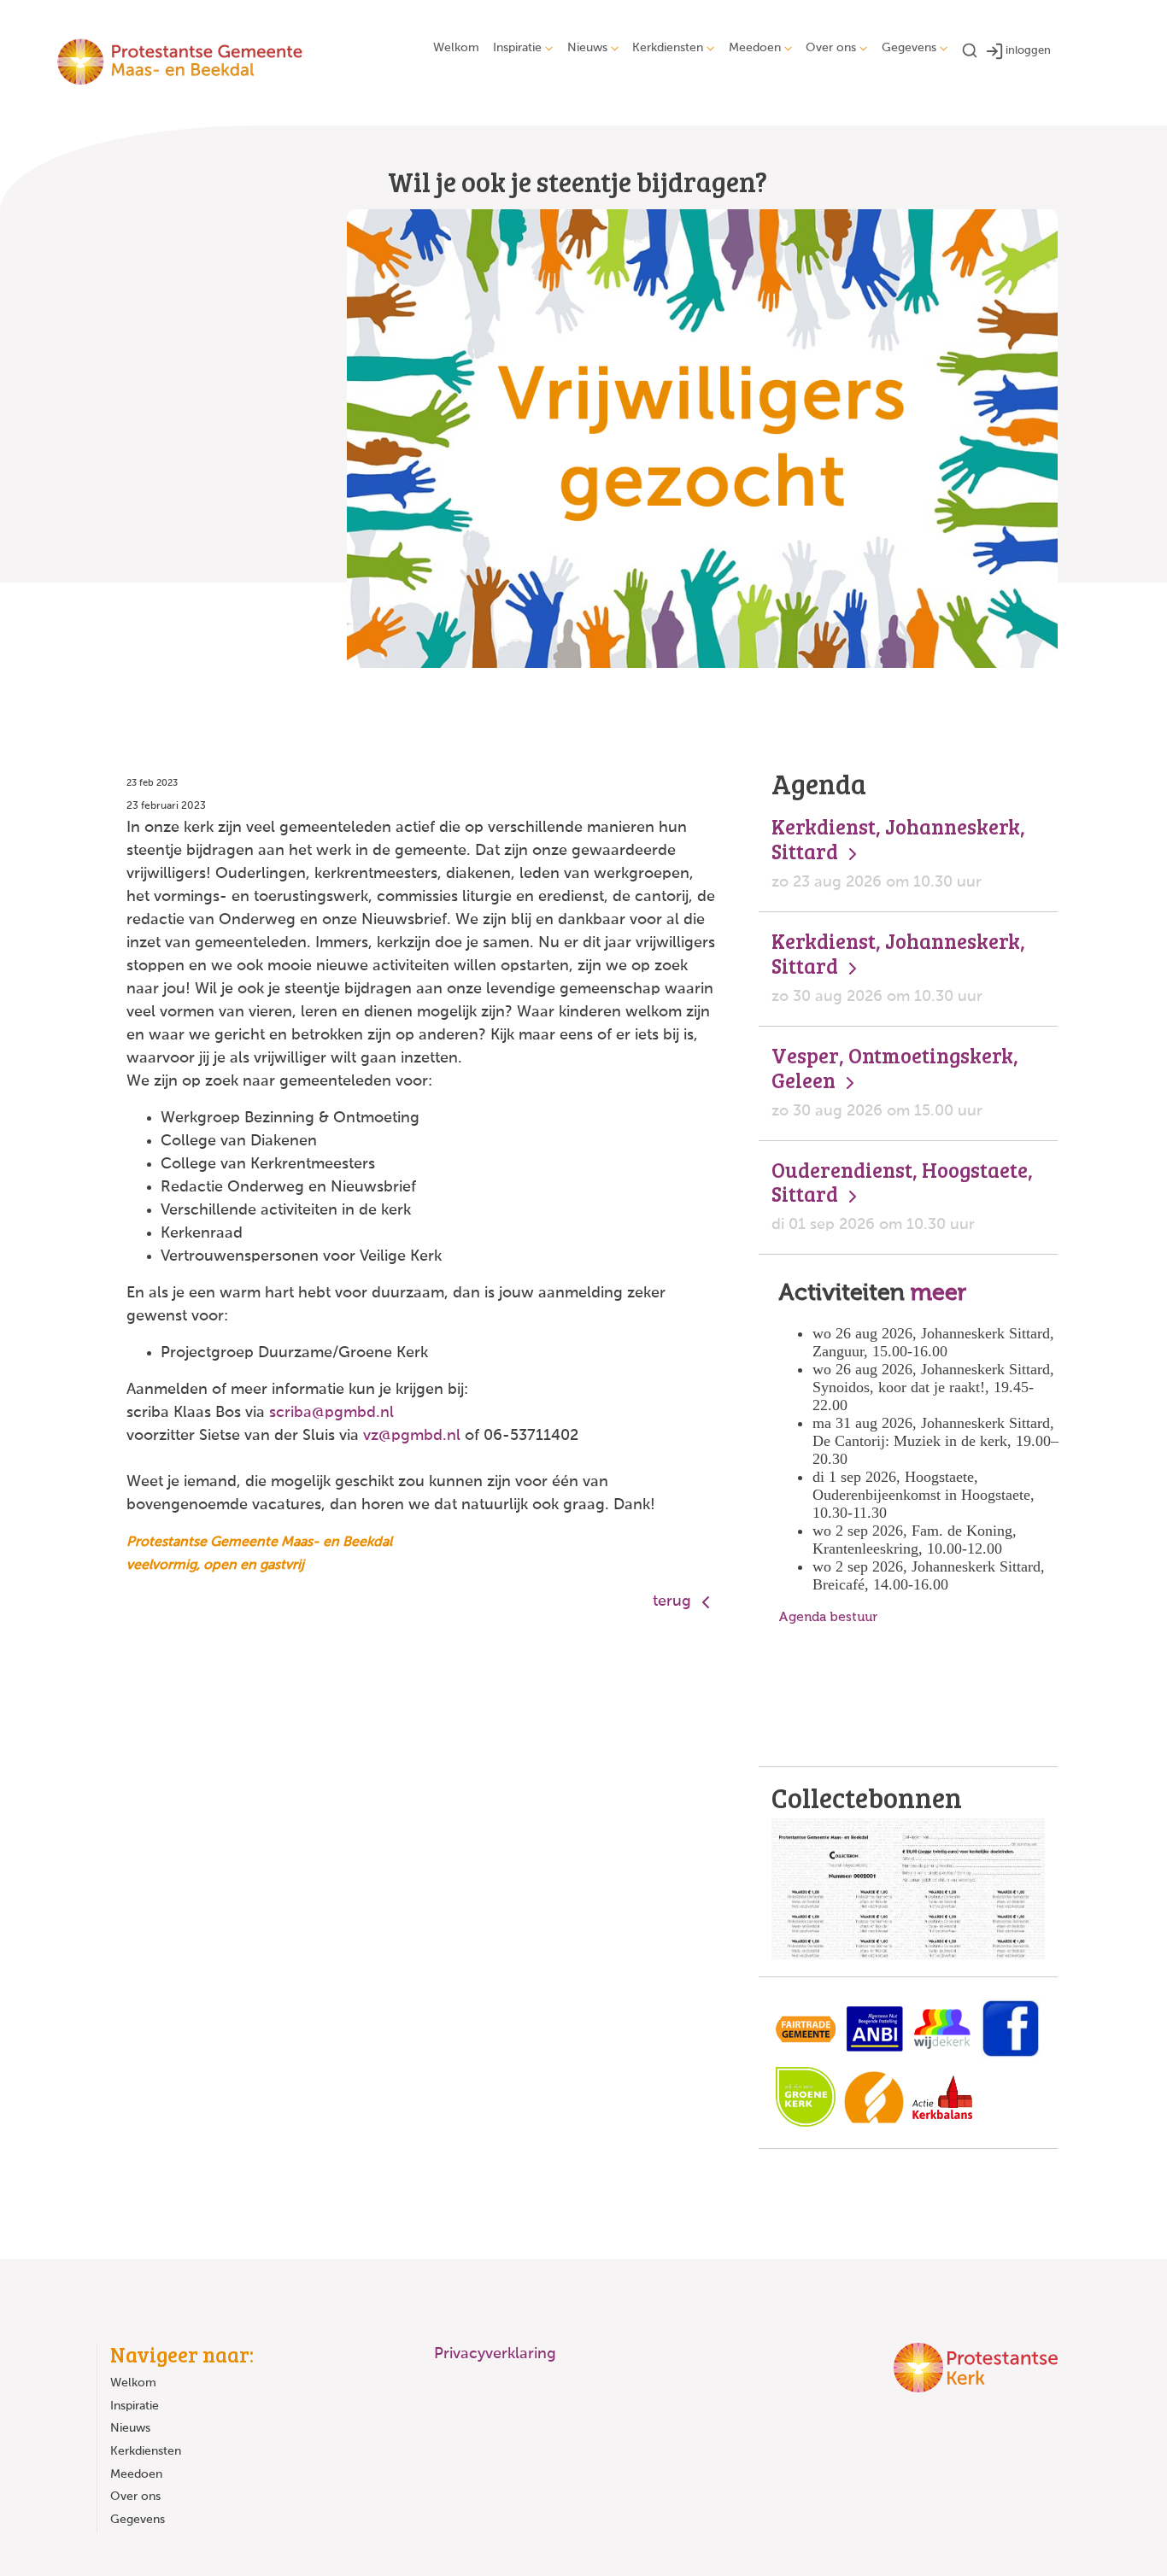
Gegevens (909, 48)
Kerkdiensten (668, 48)
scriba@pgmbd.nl (331, 1413)
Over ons (831, 48)
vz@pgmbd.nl (412, 1436)
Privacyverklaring (495, 2354)
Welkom (456, 48)
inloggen (1028, 51)
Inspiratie (517, 48)
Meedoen (755, 48)
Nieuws (587, 48)
